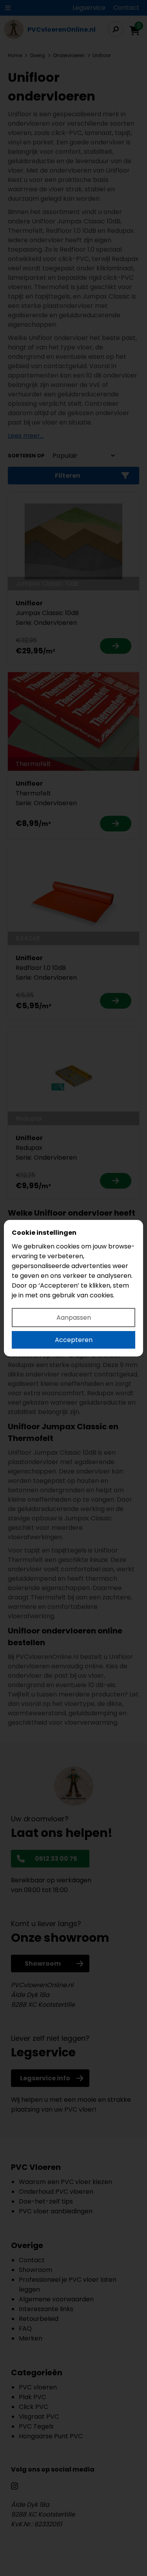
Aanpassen (74, 1318)
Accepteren (74, 1340)
